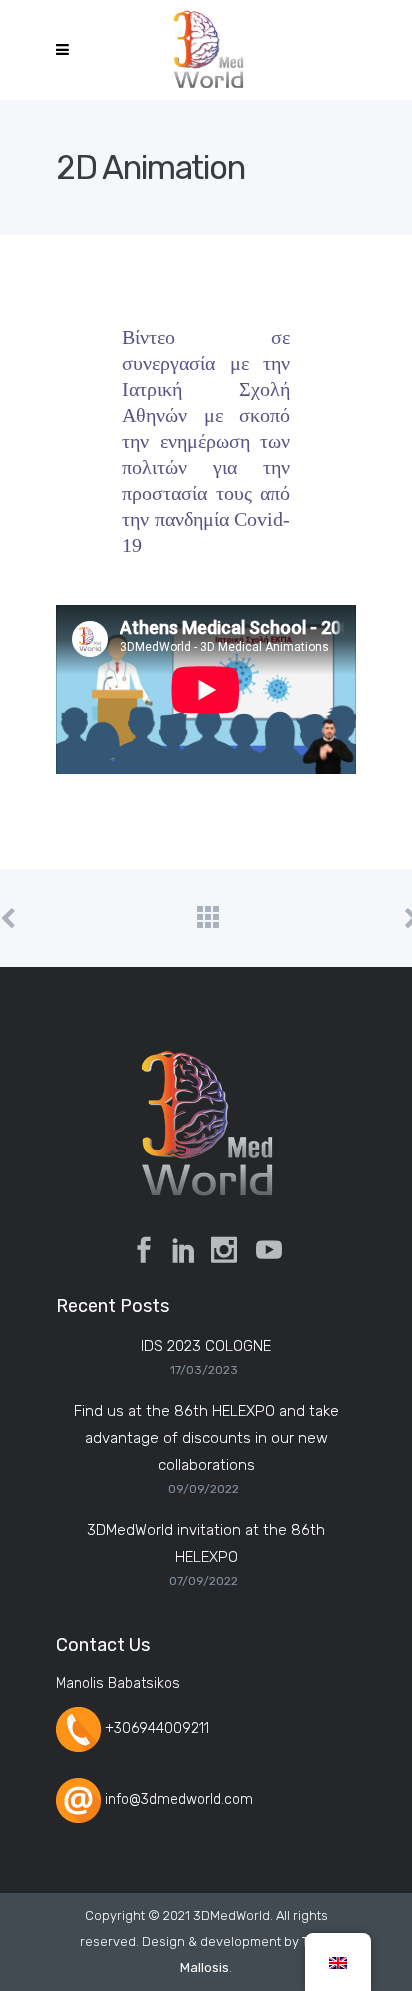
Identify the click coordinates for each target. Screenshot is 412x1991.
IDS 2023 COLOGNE (206, 1346)
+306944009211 (157, 1728)
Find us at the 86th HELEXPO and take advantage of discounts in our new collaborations (206, 1438)
